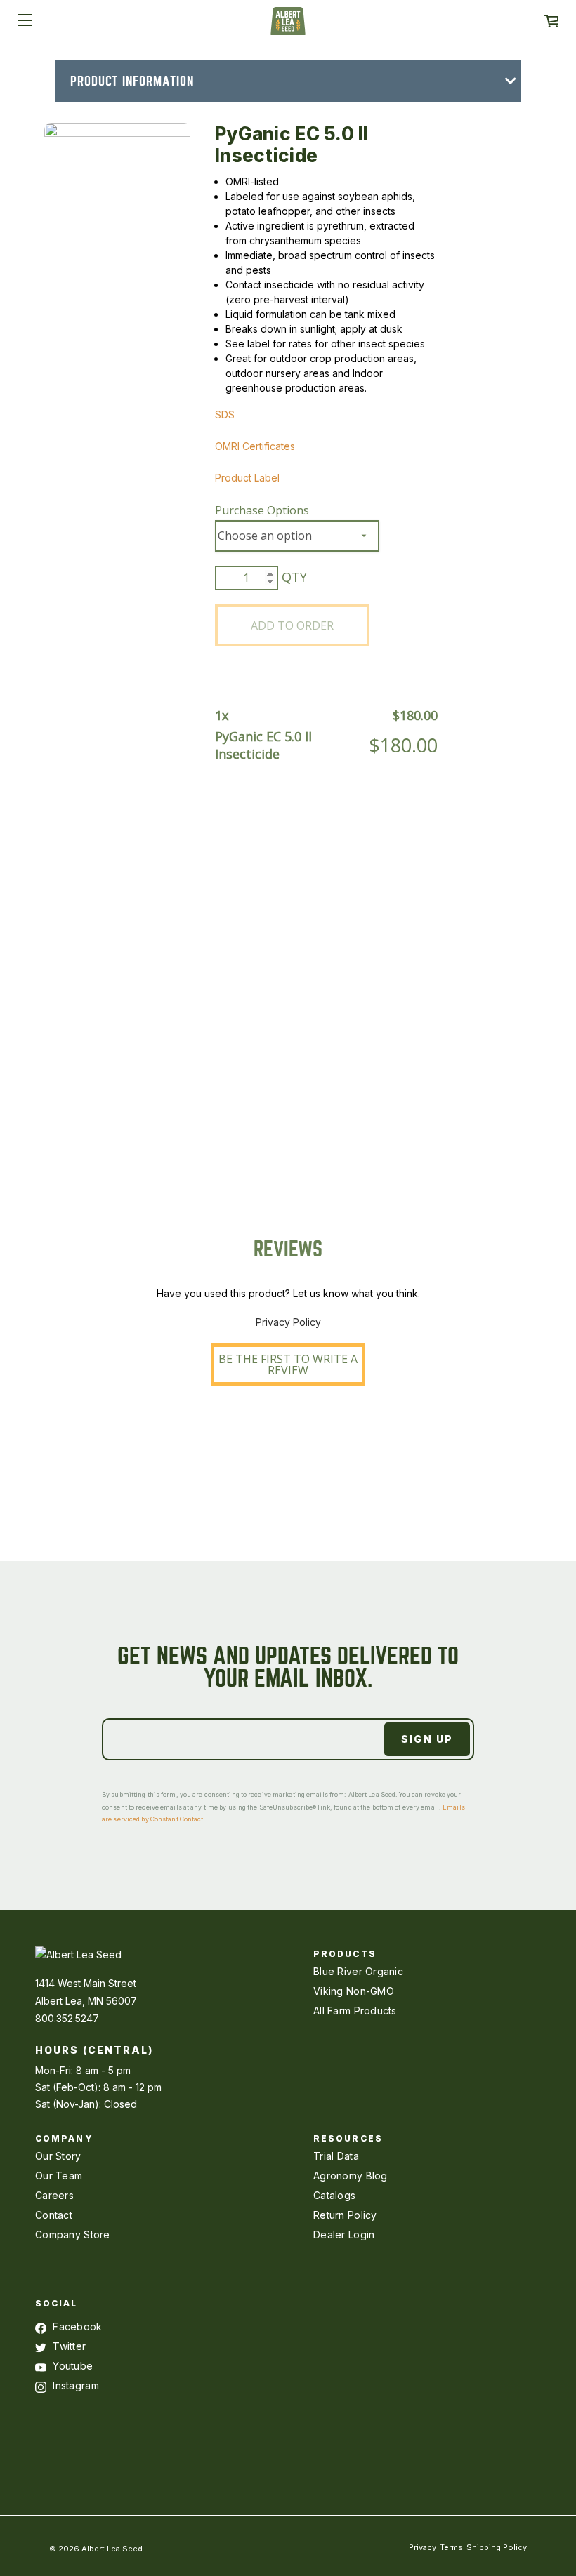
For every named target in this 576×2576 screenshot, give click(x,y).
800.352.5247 (67, 2018)
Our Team (59, 2176)
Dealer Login (344, 2235)
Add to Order (292, 625)
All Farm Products (355, 2011)
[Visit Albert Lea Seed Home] (288, 26)
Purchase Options (262, 510)
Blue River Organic (358, 1971)
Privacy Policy (288, 1322)
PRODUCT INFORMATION (132, 81)
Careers (54, 2195)
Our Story (58, 2156)
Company (64, 2138)
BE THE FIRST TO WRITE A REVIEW (288, 1365)
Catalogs (334, 2195)
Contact (54, 2215)
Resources (348, 2138)
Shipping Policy (497, 2547)
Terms (451, 2547)
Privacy (423, 2547)
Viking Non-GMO (354, 1991)
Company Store (73, 2235)
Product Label (247, 478)
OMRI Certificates (255, 446)
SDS (225, 414)
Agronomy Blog (351, 2176)
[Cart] (551, 21)
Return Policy (345, 2215)
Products (345, 1954)
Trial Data (336, 2156)
